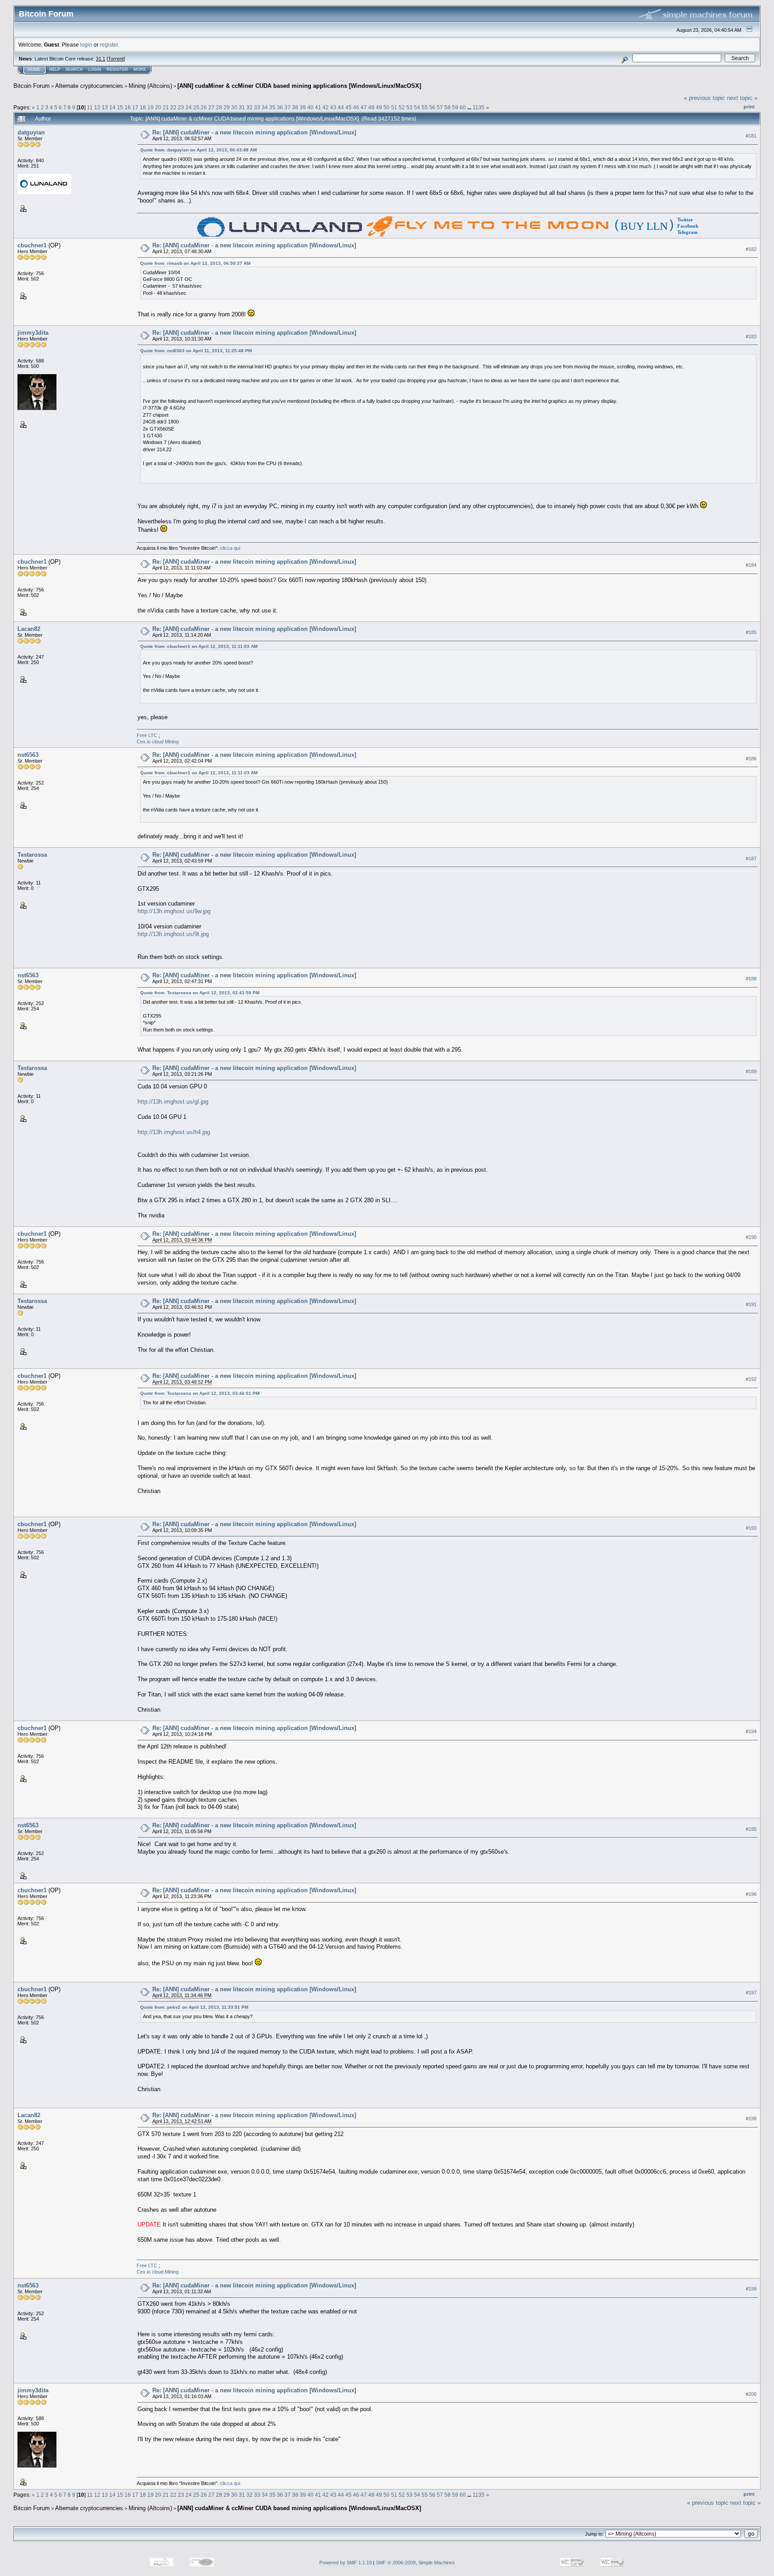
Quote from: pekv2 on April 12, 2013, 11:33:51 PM (194, 2007)
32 (249, 107)
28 (219, 107)
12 (97, 107)
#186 (751, 759)
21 (166, 107)
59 (455, 107)
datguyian (31, 132)
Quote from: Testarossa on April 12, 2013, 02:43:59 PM (200, 993)
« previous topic (705, 98)
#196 (751, 1894)
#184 (751, 565)
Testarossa (32, 855)
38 (295, 107)
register (109, 45)
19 (150, 107)
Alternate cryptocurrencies (89, 86)
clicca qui (230, 548)
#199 (751, 2289)
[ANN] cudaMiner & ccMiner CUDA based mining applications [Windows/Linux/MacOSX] (299, 86)
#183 (751, 337)
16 (128, 107)
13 (105, 107)
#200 (751, 2394)
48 (371, 107)
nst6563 (28, 755)
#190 (751, 1237)
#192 (751, 1379)
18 (143, 107)
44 (341, 107)
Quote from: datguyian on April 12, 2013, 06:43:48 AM (198, 150)
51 (394, 107)
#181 (751, 136)
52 (402, 107)
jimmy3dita (33, 333)
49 (379, 107)
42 (326, 107)
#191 (751, 1304)
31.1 (101, 59)
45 (348, 107)
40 (310, 107)
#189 (751, 1071)
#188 (751, 979)
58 (447, 107)
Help (55, 69)
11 (90, 107)
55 (425, 107)
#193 (751, 1528)
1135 (479, 107)
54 (417, 107)
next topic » (742, 98)
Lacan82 (29, 629)
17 (135, 107)
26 (204, 107)
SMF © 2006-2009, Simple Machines (415, 2563)
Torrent (116, 59)
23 (181, 107)
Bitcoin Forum (32, 86)
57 (440, 107)
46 (356, 107)
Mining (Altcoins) (150, 86)
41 (318, 107)
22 (173, 107)
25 (196, 107)
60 (463, 107)
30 (234, 107)
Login (95, 69)
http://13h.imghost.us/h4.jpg (174, 1132)
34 (265, 107)
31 (242, 107)
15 (120, 107)
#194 (751, 1731)
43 (333, 107)
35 (272, 107)
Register (117, 69)
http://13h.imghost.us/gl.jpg (173, 1102)
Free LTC (148, 735)
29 (227, 107)
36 (280, 107)
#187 (751, 859)
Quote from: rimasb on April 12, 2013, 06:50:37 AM (195, 263)
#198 (751, 2119)
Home (34, 69)
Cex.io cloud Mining (158, 742)
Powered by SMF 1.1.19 (346, 2563)
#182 (751, 249)
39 (303, 107)
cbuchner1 (32, 245)
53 (409, 107)
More (140, 69)
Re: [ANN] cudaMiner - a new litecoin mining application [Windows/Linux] (254, 132)
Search (74, 69)
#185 (751, 632)
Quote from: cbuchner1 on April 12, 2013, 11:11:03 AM (199, 646)
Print (749, 107)
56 (432, 107)
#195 (751, 1829)
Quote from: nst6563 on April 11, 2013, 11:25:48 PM (196, 351)
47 (364, 107)
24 (189, 107)
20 (158, 107)
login (86, 45)
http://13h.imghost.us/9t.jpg (173, 934)
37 (288, 107)
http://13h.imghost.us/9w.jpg (174, 911)
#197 (751, 1993)
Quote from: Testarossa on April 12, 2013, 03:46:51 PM (200, 1393)
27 (211, 107)
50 (387, 107)
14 (112, 107)
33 (257, 107)
